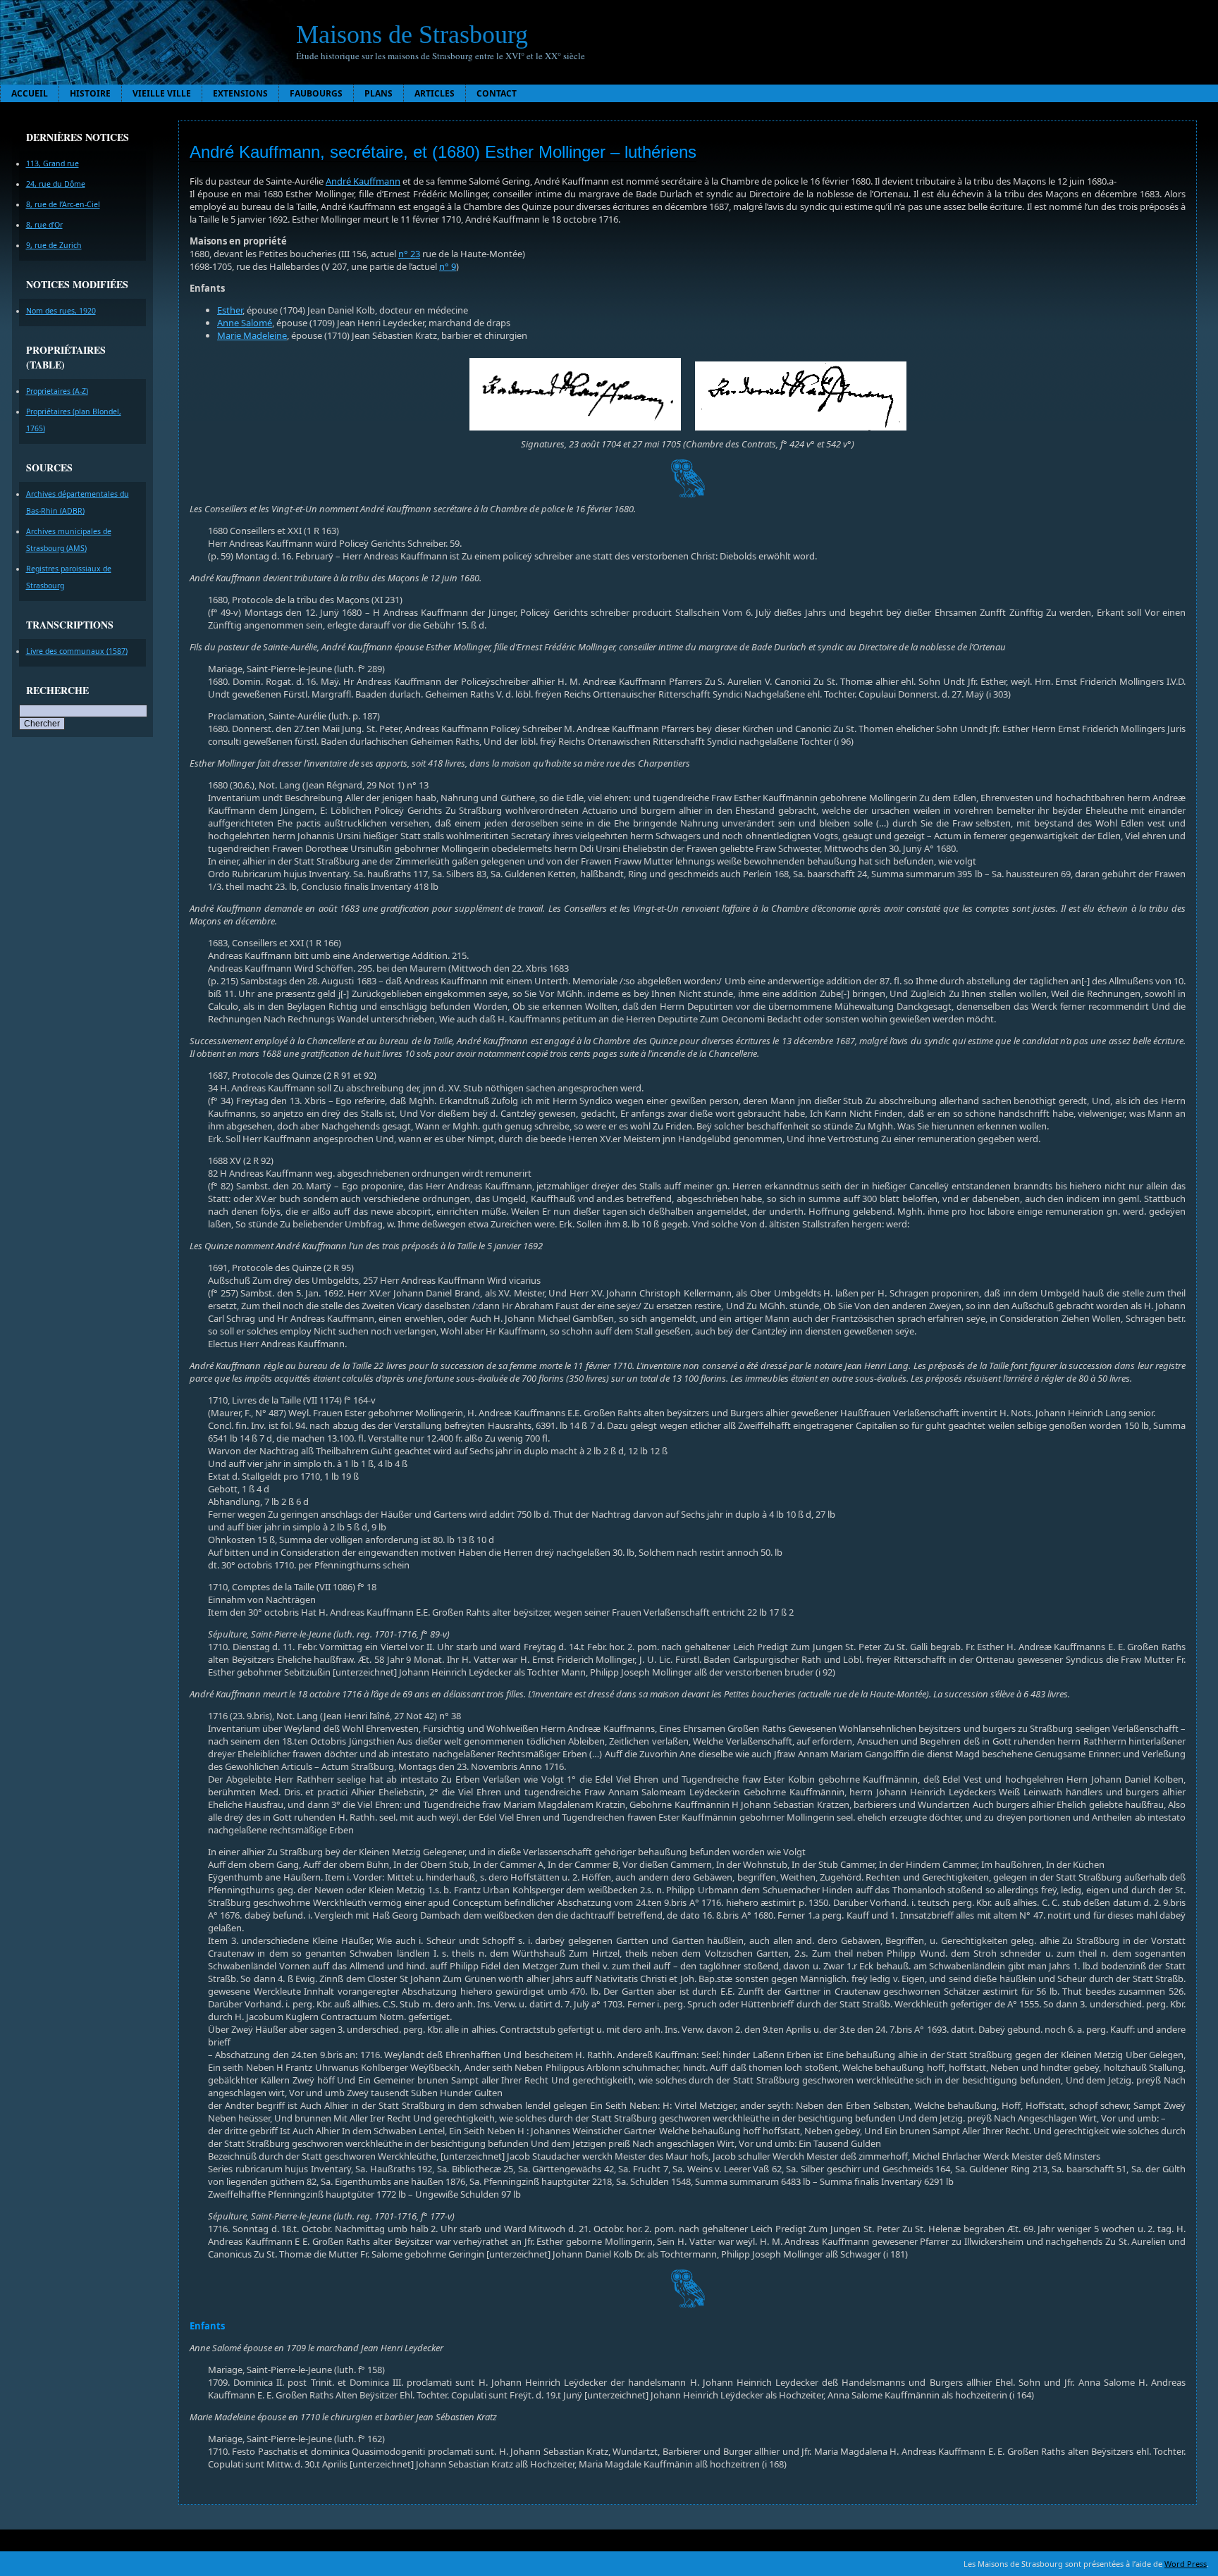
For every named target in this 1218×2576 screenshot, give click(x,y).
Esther (230, 310)
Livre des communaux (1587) (77, 651)
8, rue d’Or (44, 225)
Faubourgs (316, 93)
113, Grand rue (53, 163)
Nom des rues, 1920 (61, 311)
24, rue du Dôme (56, 184)
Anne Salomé (245, 323)
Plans (379, 93)
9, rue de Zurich (54, 245)
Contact (497, 93)
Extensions (240, 93)
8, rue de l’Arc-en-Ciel (63, 204)
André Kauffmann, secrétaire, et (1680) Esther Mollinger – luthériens (443, 152)
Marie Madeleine (252, 335)
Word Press (1186, 2564)
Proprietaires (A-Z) (57, 391)
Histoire (90, 93)
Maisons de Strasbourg (412, 35)
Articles (435, 93)
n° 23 (409, 254)
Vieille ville (162, 93)
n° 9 (448, 266)
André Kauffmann (363, 181)
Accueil (30, 93)
